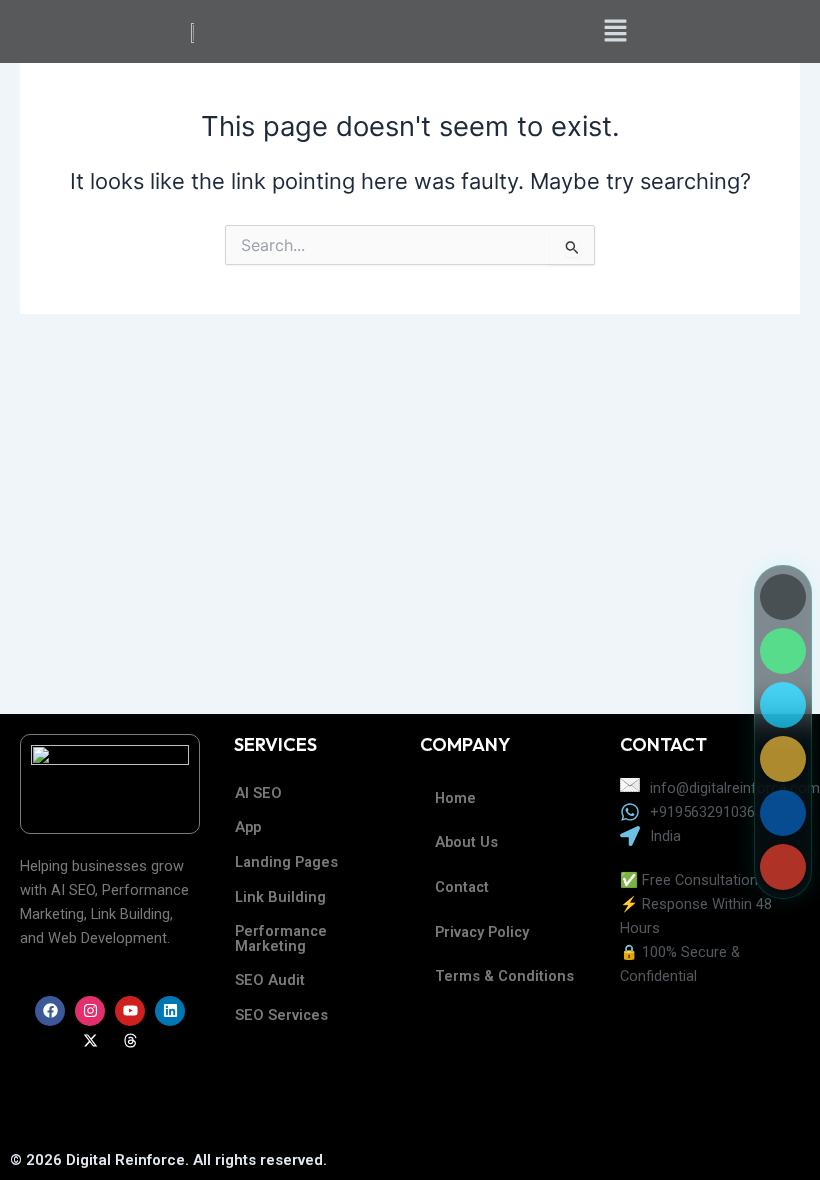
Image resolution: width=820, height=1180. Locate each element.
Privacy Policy (482, 932)
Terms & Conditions (504, 976)
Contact (462, 887)
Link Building (280, 897)
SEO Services (281, 1015)
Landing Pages (286, 862)
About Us (466, 842)
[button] (615, 31)
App (248, 827)
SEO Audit (270, 980)
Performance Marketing (281, 938)
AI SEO (258, 793)
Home (455, 798)
